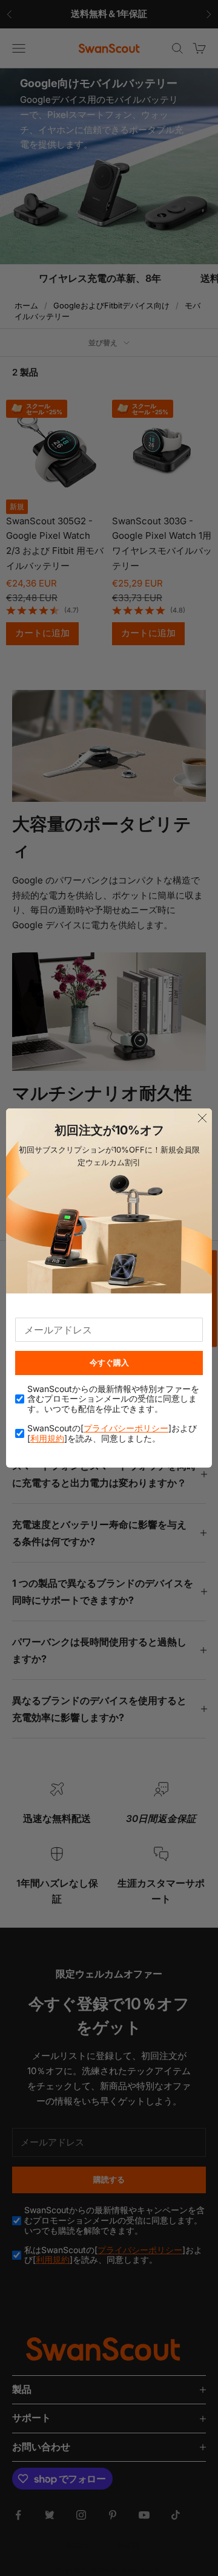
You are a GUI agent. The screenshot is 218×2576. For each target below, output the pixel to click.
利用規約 (47, 1438)
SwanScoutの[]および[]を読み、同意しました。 (112, 1433)
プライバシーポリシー (126, 1428)
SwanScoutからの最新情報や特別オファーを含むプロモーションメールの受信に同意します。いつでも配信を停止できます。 (113, 1399)
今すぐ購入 (109, 1362)
